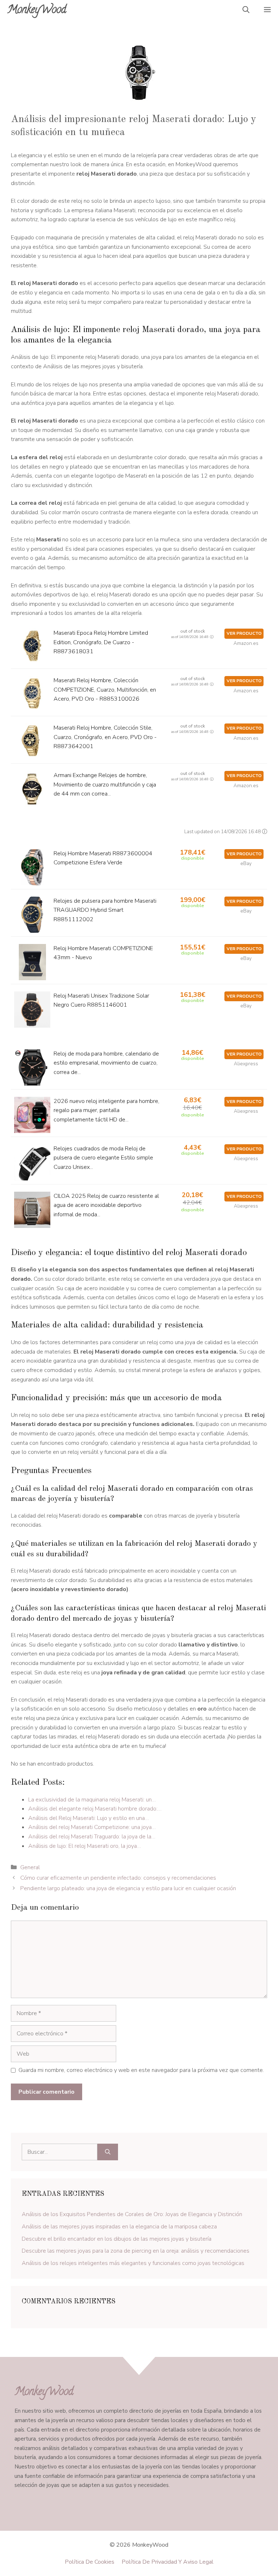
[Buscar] (108, 2152)
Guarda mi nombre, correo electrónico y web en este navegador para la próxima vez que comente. (141, 2070)
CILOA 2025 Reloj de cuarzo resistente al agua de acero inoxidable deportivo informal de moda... (106, 1205)
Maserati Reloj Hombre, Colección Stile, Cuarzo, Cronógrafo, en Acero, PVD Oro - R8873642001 (105, 737)
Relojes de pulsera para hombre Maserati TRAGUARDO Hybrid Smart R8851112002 (105, 910)
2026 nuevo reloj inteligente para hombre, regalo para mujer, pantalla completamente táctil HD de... (106, 1110)
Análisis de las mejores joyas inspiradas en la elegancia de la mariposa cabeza (119, 2227)
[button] (246, 11)
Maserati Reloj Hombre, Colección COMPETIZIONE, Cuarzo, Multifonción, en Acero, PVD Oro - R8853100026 (105, 690)
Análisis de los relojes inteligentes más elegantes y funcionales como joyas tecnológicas (133, 2263)
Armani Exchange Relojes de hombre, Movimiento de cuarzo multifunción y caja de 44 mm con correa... (105, 784)
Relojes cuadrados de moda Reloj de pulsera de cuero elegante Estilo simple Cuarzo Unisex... (103, 1158)
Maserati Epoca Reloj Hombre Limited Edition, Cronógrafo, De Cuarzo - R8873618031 (101, 642)
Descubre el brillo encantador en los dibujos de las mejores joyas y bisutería (117, 2239)
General (30, 1867)
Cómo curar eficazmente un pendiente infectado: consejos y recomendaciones (118, 1878)
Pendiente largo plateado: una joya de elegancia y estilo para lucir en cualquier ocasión (128, 1888)
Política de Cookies (90, 2562)
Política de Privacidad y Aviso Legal (168, 2562)
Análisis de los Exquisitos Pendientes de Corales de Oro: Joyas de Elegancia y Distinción (132, 2214)
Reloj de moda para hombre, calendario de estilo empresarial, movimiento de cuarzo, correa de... (106, 1063)
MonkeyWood (37, 11)
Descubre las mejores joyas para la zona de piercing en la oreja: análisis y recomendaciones (136, 2251)
